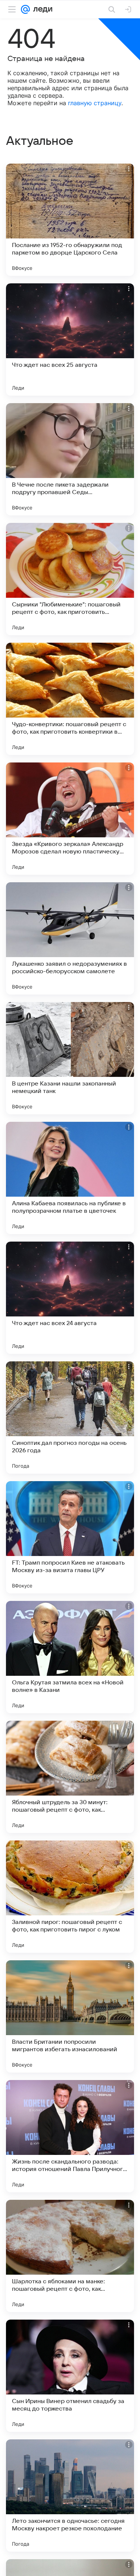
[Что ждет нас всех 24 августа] (70, 1298)
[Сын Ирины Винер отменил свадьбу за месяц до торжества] (70, 2376)
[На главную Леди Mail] (41, 9)
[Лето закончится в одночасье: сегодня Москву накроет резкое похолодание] (70, 2496)
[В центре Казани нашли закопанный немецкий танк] (70, 1058)
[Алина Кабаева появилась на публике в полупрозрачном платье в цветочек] (70, 1178)
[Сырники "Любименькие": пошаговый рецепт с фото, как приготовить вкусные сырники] (70, 579)
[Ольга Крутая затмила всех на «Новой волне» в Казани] (70, 1657)
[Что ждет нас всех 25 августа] (70, 339)
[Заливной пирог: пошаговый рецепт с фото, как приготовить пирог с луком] (70, 1897)
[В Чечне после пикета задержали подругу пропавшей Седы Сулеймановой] (70, 459)
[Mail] (25, 9)
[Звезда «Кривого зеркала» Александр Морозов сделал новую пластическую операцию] (70, 819)
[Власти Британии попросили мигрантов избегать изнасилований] (70, 2016)
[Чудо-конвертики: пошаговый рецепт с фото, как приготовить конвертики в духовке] (70, 699)
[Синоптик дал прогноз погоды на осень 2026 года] (70, 1418)
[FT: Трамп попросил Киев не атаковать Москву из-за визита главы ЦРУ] (70, 1537)
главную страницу (95, 103)
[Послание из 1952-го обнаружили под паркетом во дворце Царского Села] (70, 220)
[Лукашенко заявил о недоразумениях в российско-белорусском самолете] (70, 938)
